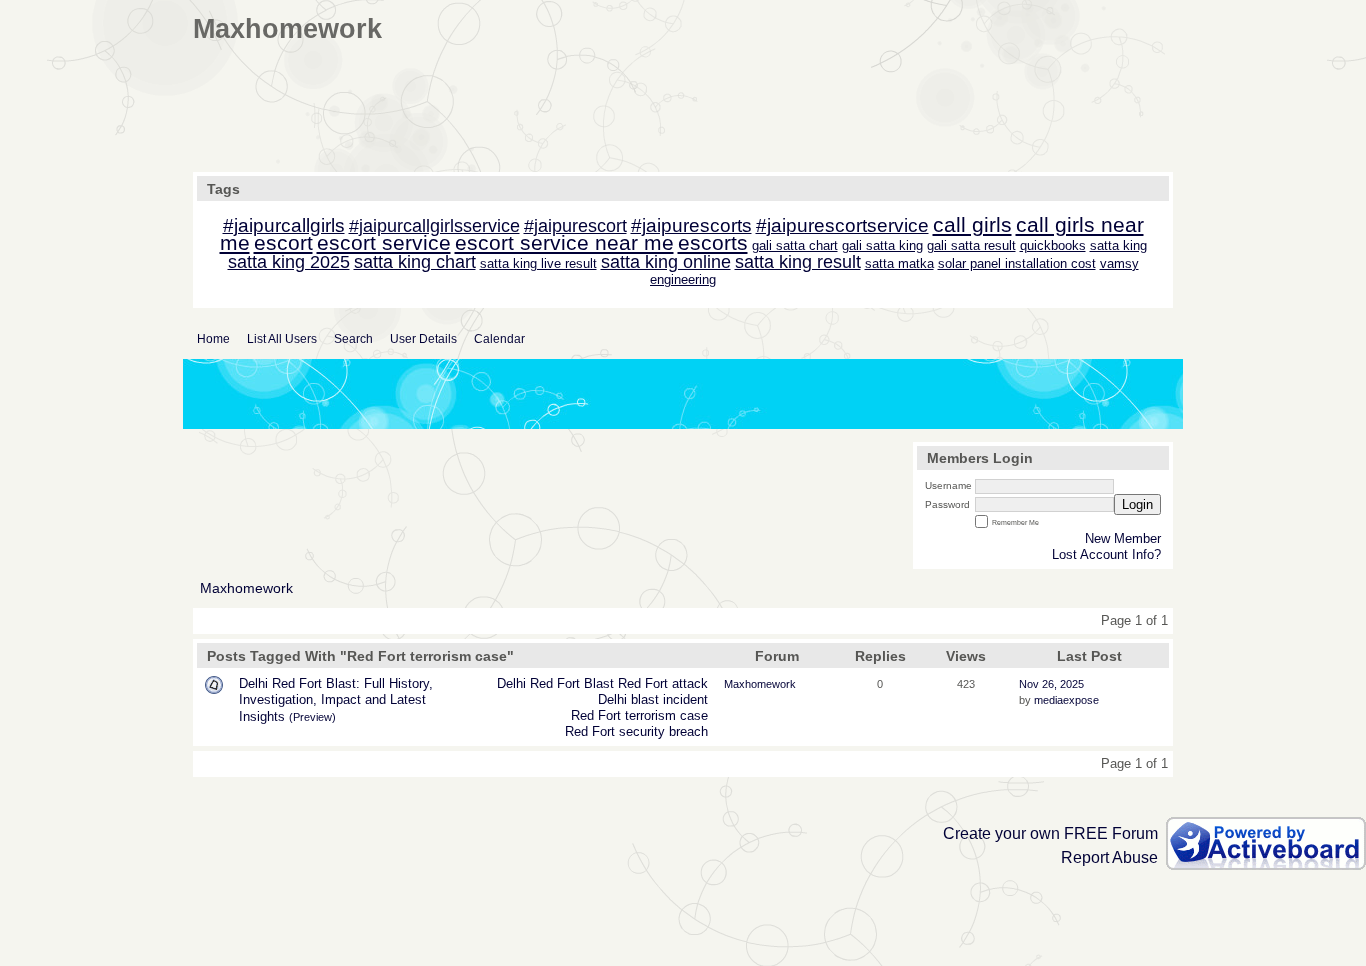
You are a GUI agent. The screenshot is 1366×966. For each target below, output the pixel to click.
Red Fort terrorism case (639, 715)
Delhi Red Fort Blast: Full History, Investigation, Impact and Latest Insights (336, 700)
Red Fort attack (663, 683)
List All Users (282, 339)
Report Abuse (1109, 857)
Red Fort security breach (636, 731)
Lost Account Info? (1106, 554)
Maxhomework (246, 588)
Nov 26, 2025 (1051, 684)
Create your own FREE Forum (1050, 833)
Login (1137, 504)
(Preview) (312, 717)
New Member (1123, 538)
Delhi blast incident (653, 699)
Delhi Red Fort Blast (555, 683)
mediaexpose (1066, 700)
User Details (423, 339)
